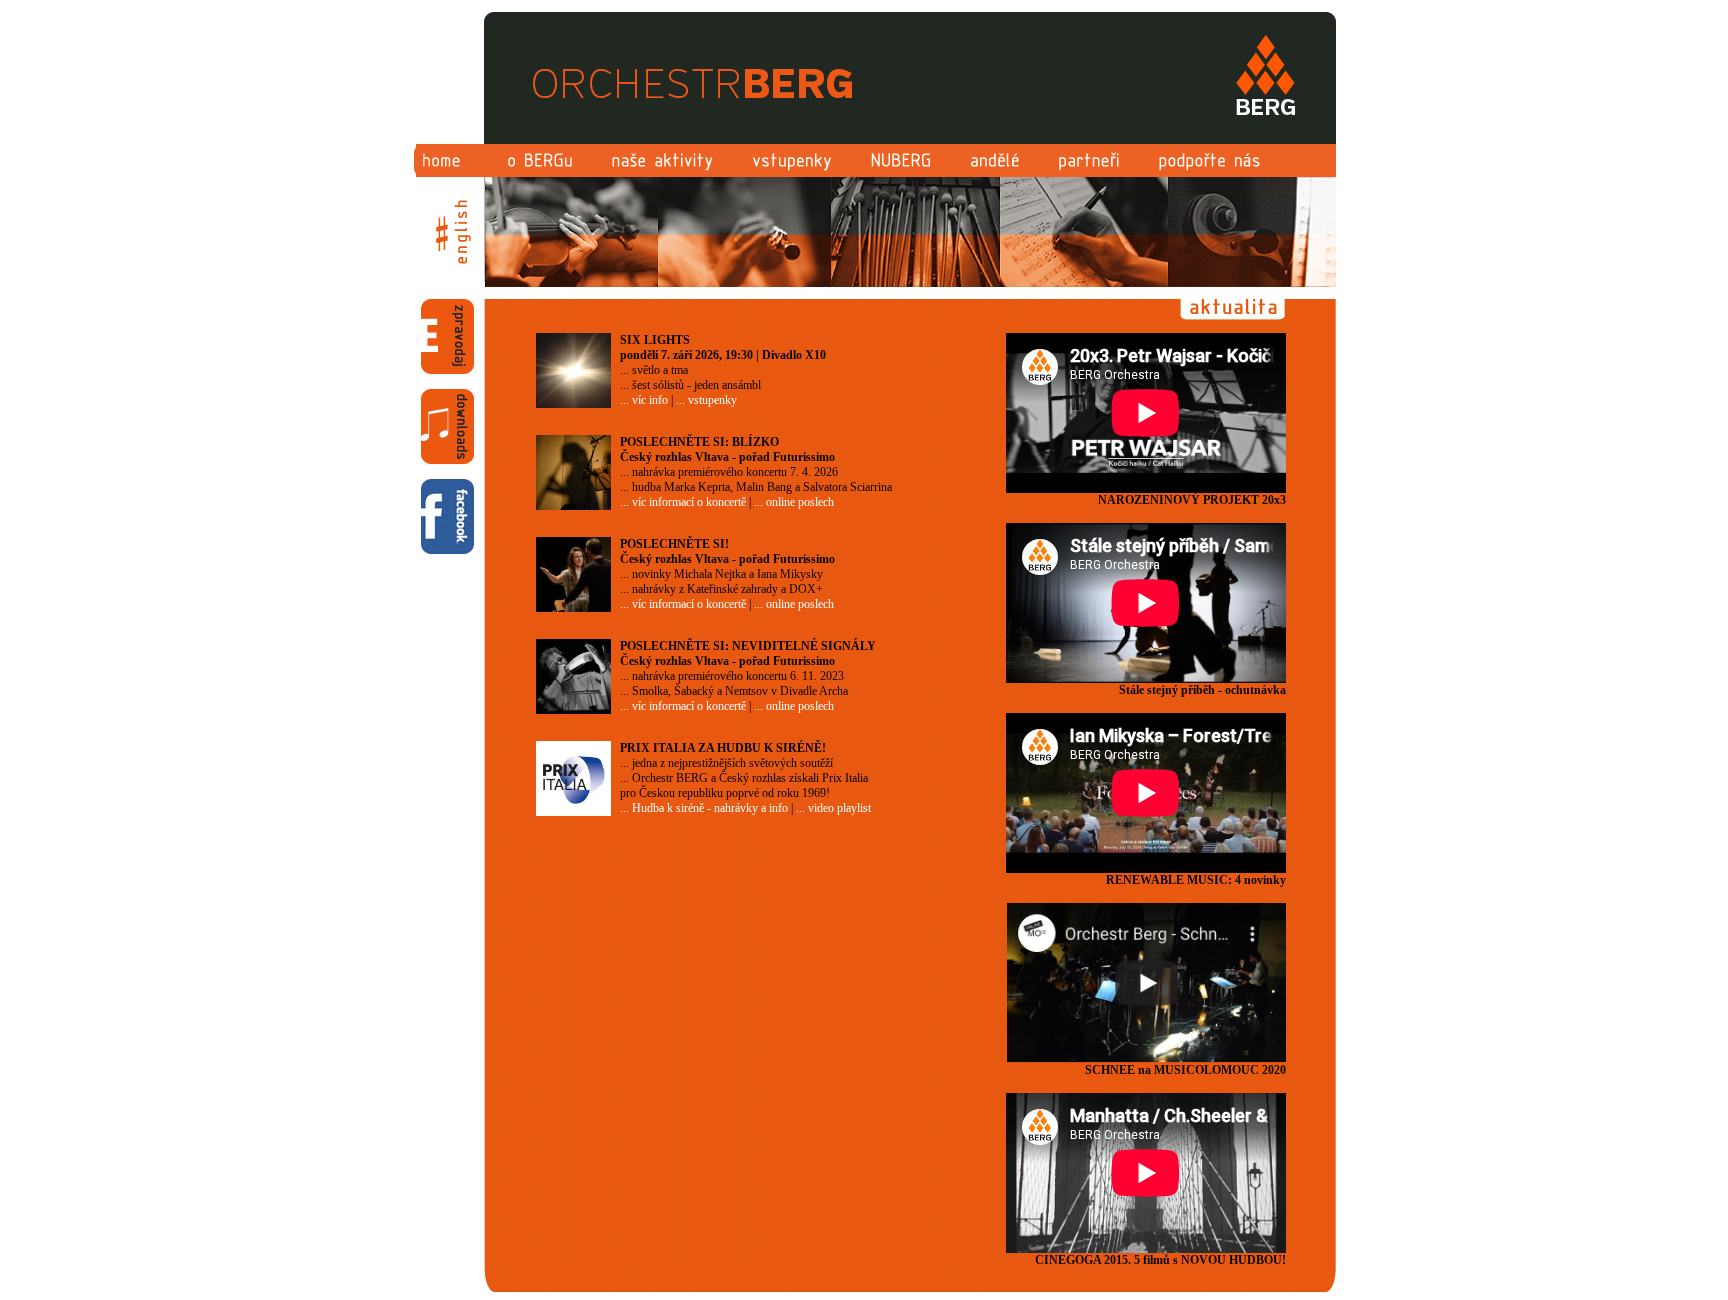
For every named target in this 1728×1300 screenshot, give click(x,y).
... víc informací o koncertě (683, 502)
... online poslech (794, 502)
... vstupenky (706, 400)
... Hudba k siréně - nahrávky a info (704, 808)
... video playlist (833, 808)
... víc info (644, 400)
